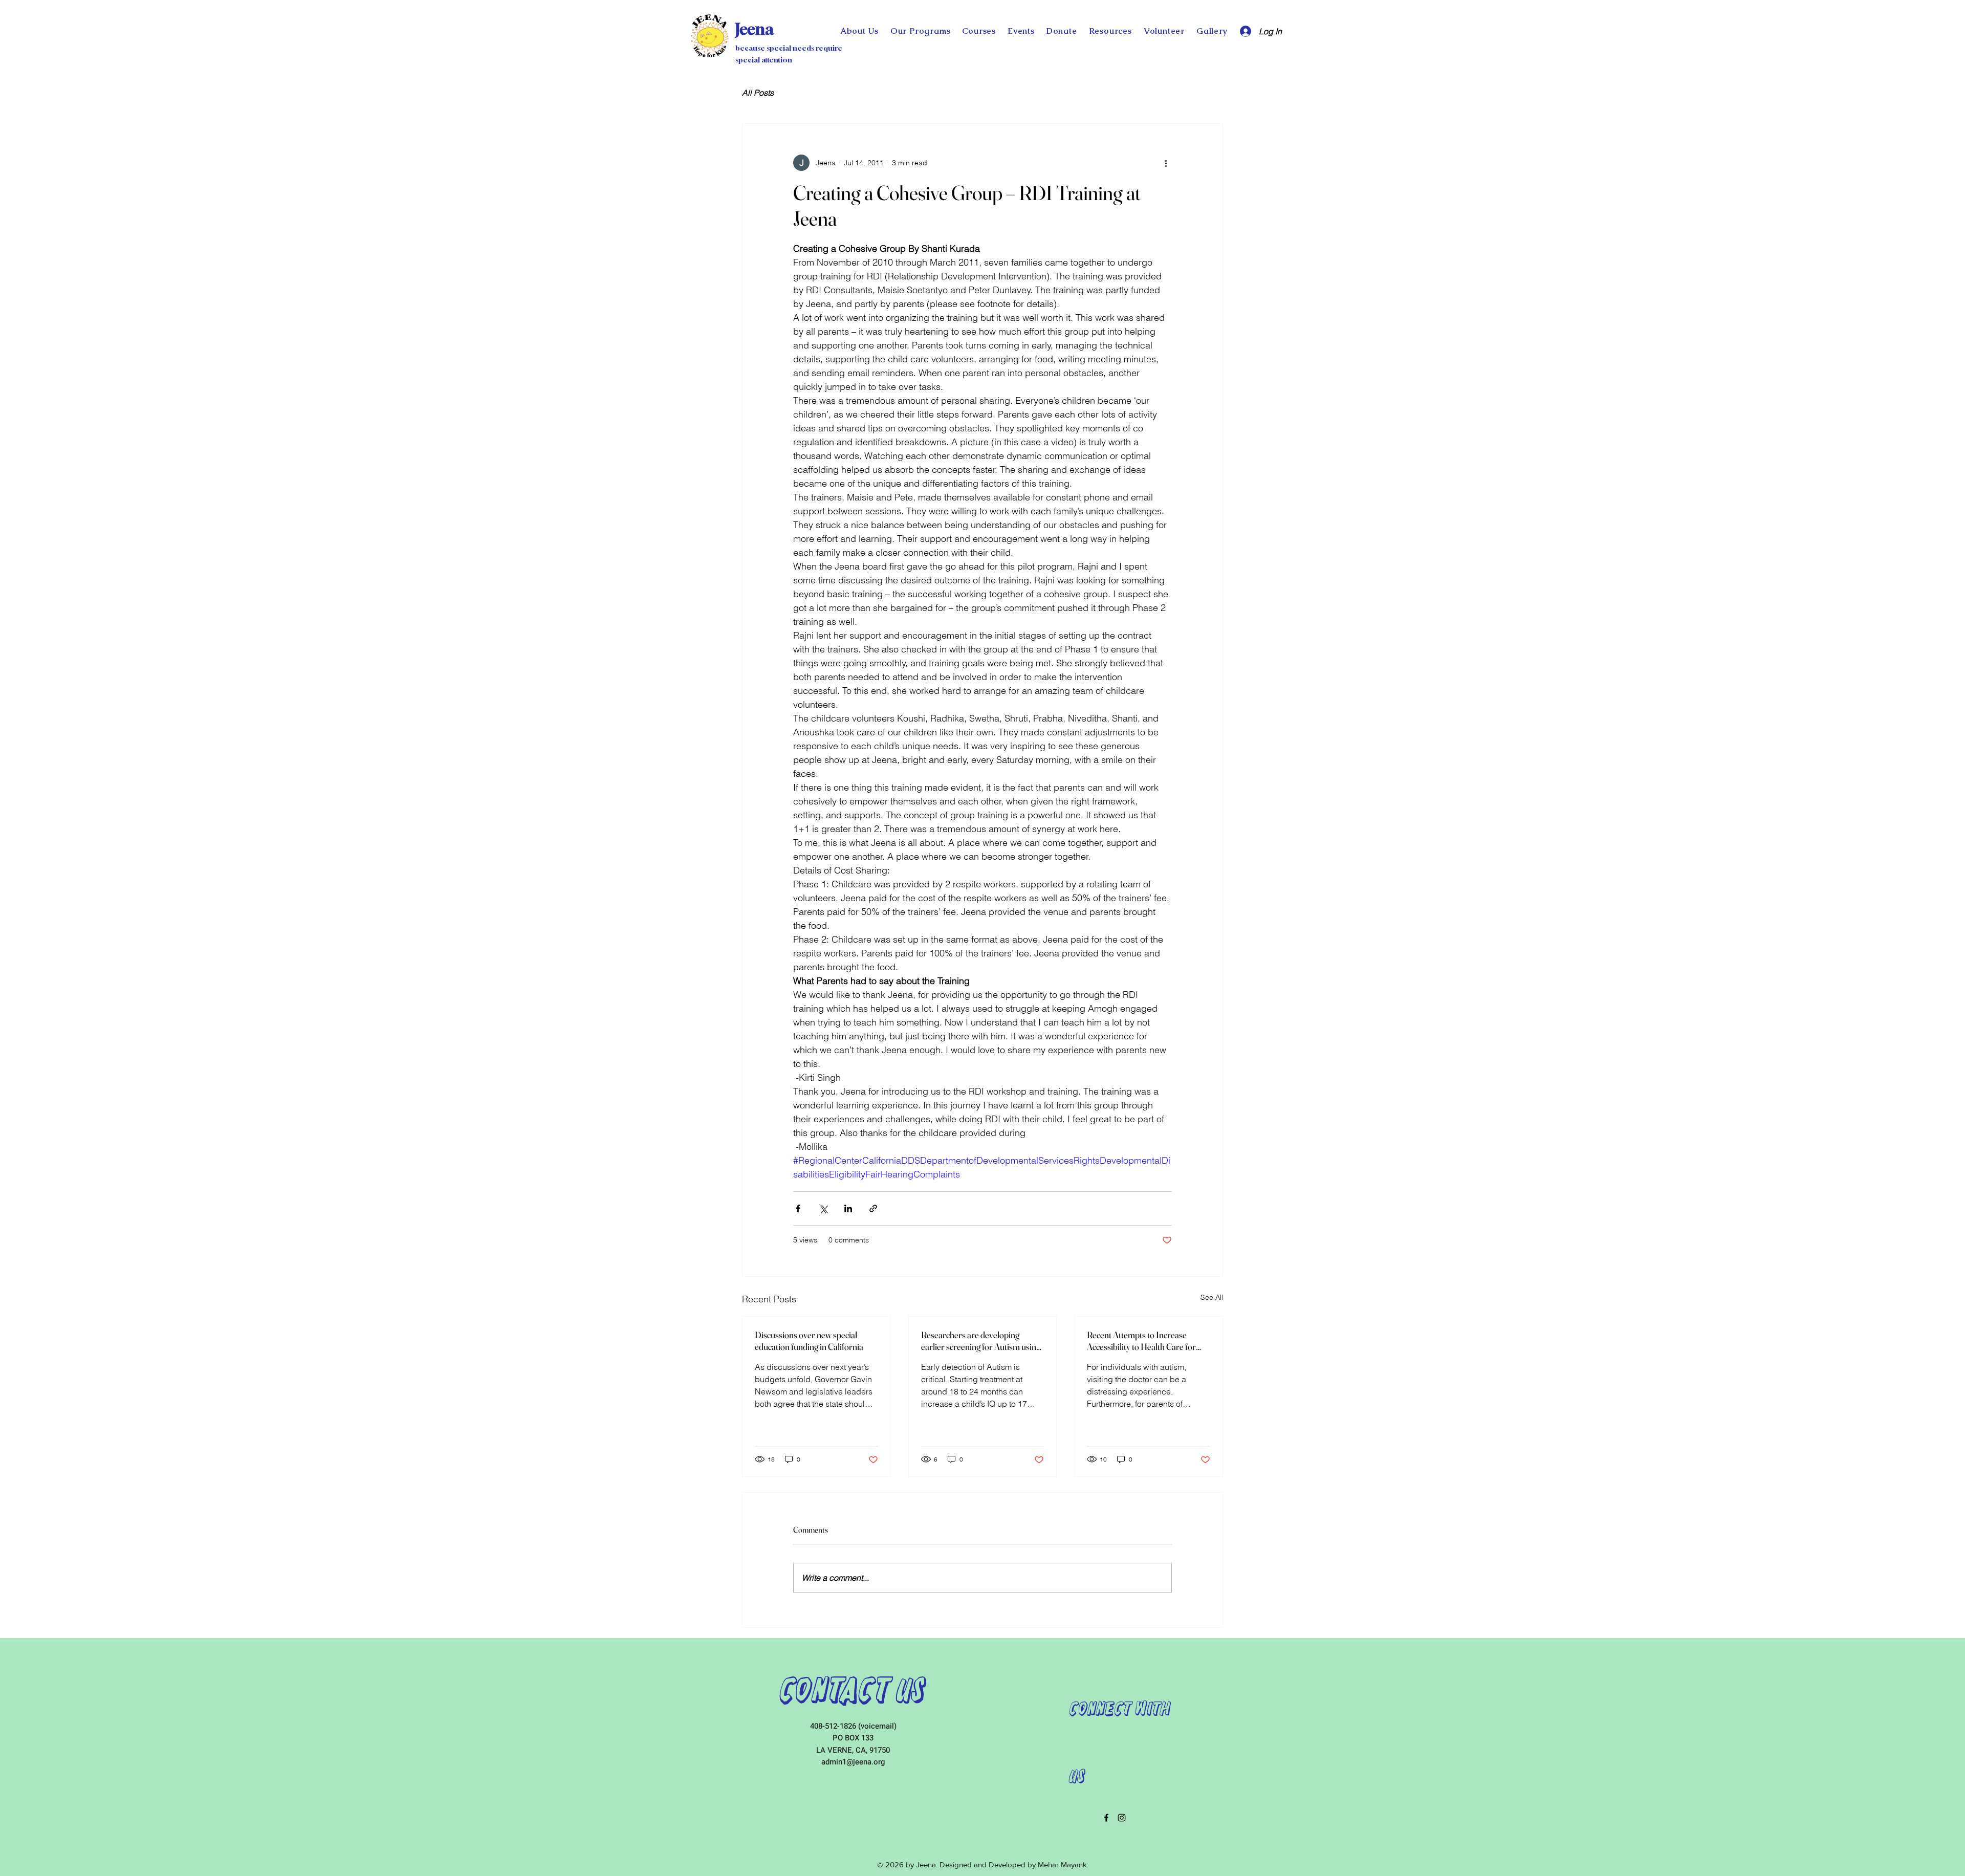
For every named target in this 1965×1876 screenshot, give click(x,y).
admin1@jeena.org (853, 1762)
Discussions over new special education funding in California (809, 1341)
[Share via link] (873, 1208)
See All (1212, 1297)
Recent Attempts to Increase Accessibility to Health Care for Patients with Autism (1141, 1341)
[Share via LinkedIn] (848, 1208)
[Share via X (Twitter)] (823, 1208)
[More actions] (1166, 163)
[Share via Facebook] (798, 1208)
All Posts (758, 93)
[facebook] (1106, 1818)
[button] (1062, 31)
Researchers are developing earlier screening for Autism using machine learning (981, 1341)
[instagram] (1122, 1818)
